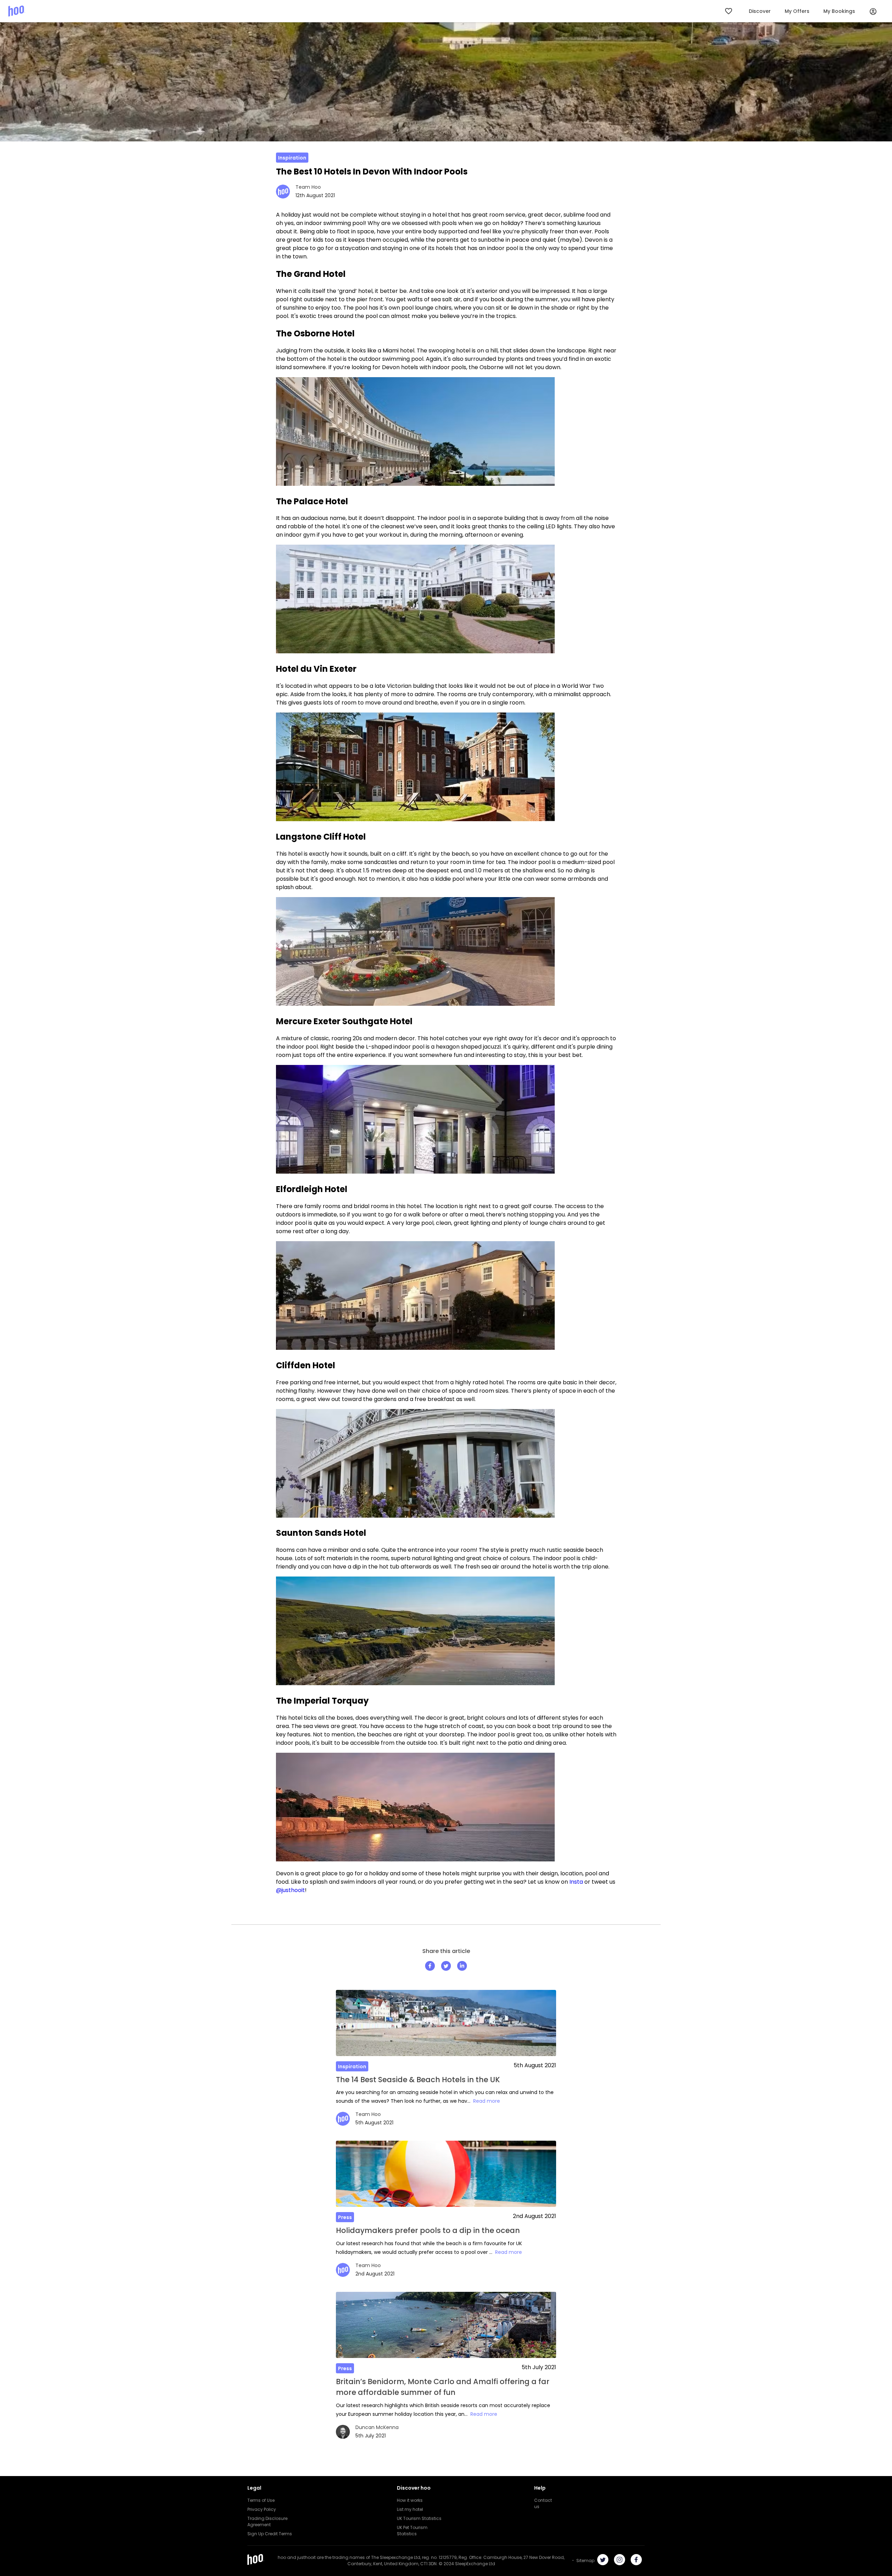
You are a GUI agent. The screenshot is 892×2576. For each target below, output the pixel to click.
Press (345, 2217)
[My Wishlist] (729, 11)
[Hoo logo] (17, 11)
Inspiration (292, 158)
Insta (576, 1882)
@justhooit (290, 1890)
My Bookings (839, 11)
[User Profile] (873, 11)
